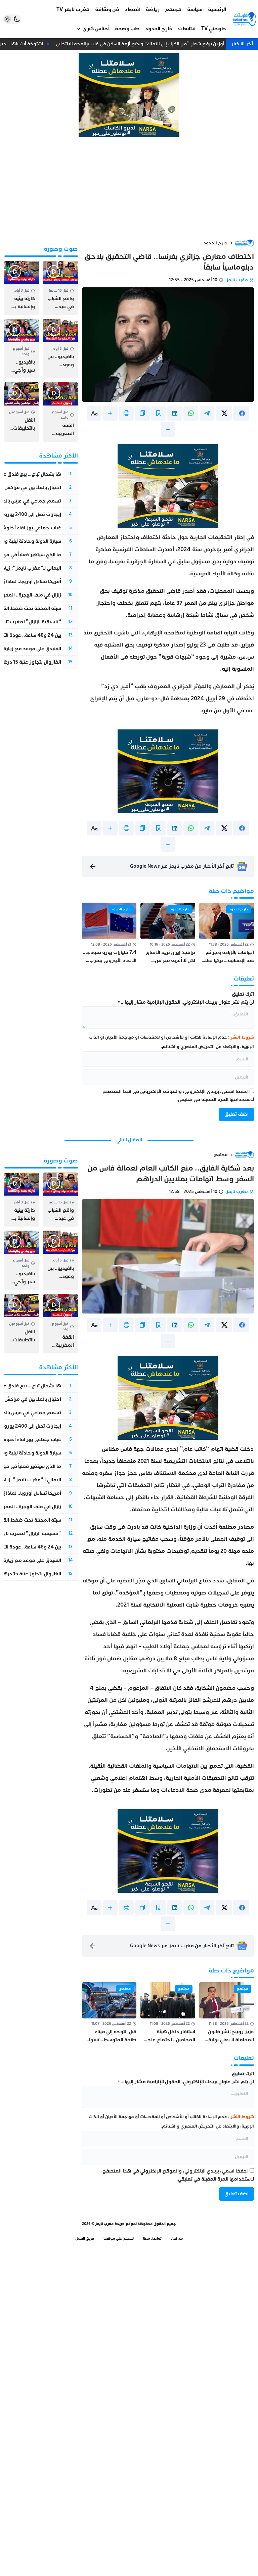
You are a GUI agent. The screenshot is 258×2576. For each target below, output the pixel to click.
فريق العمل (85, 2238)
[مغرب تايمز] (245, 19)
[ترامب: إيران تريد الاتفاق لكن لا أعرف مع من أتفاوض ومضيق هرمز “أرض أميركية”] (168, 934)
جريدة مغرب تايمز (110, 2224)
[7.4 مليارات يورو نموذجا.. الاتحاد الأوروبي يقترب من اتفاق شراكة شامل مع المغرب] (109, 934)
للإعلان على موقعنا (119, 2238)
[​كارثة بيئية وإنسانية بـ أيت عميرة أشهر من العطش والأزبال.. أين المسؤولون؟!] (21, 288)
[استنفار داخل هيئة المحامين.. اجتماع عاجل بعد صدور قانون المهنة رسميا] (168, 2013)
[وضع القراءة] (159, 413)
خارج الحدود (216, 243)
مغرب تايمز (237, 280)
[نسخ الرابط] (142, 413)
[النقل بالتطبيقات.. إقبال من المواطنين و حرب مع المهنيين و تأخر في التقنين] (21, 412)
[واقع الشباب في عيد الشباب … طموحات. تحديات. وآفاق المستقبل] (60, 288)
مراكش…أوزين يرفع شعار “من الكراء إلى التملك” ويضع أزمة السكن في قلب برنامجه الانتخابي (154, 44)
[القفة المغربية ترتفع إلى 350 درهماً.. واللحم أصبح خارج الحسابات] (60, 412)
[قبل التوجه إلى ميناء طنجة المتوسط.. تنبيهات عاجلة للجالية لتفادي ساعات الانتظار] (109, 2013)
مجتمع (221, 1155)
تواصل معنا (152, 2238)
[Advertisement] (129, 188)
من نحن (177, 2238)
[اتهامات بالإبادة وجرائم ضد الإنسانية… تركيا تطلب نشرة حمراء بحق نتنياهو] (227, 934)
